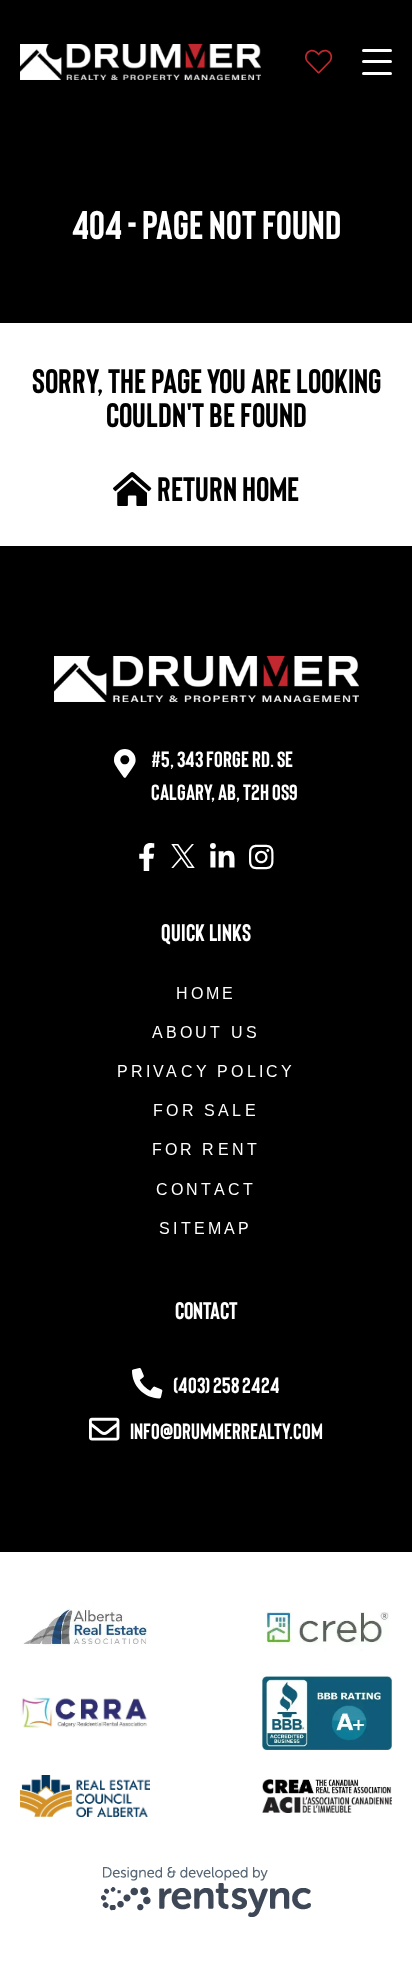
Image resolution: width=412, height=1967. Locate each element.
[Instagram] (261, 858)
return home (225, 488)
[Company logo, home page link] (140, 62)
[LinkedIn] (222, 858)
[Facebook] (147, 858)
